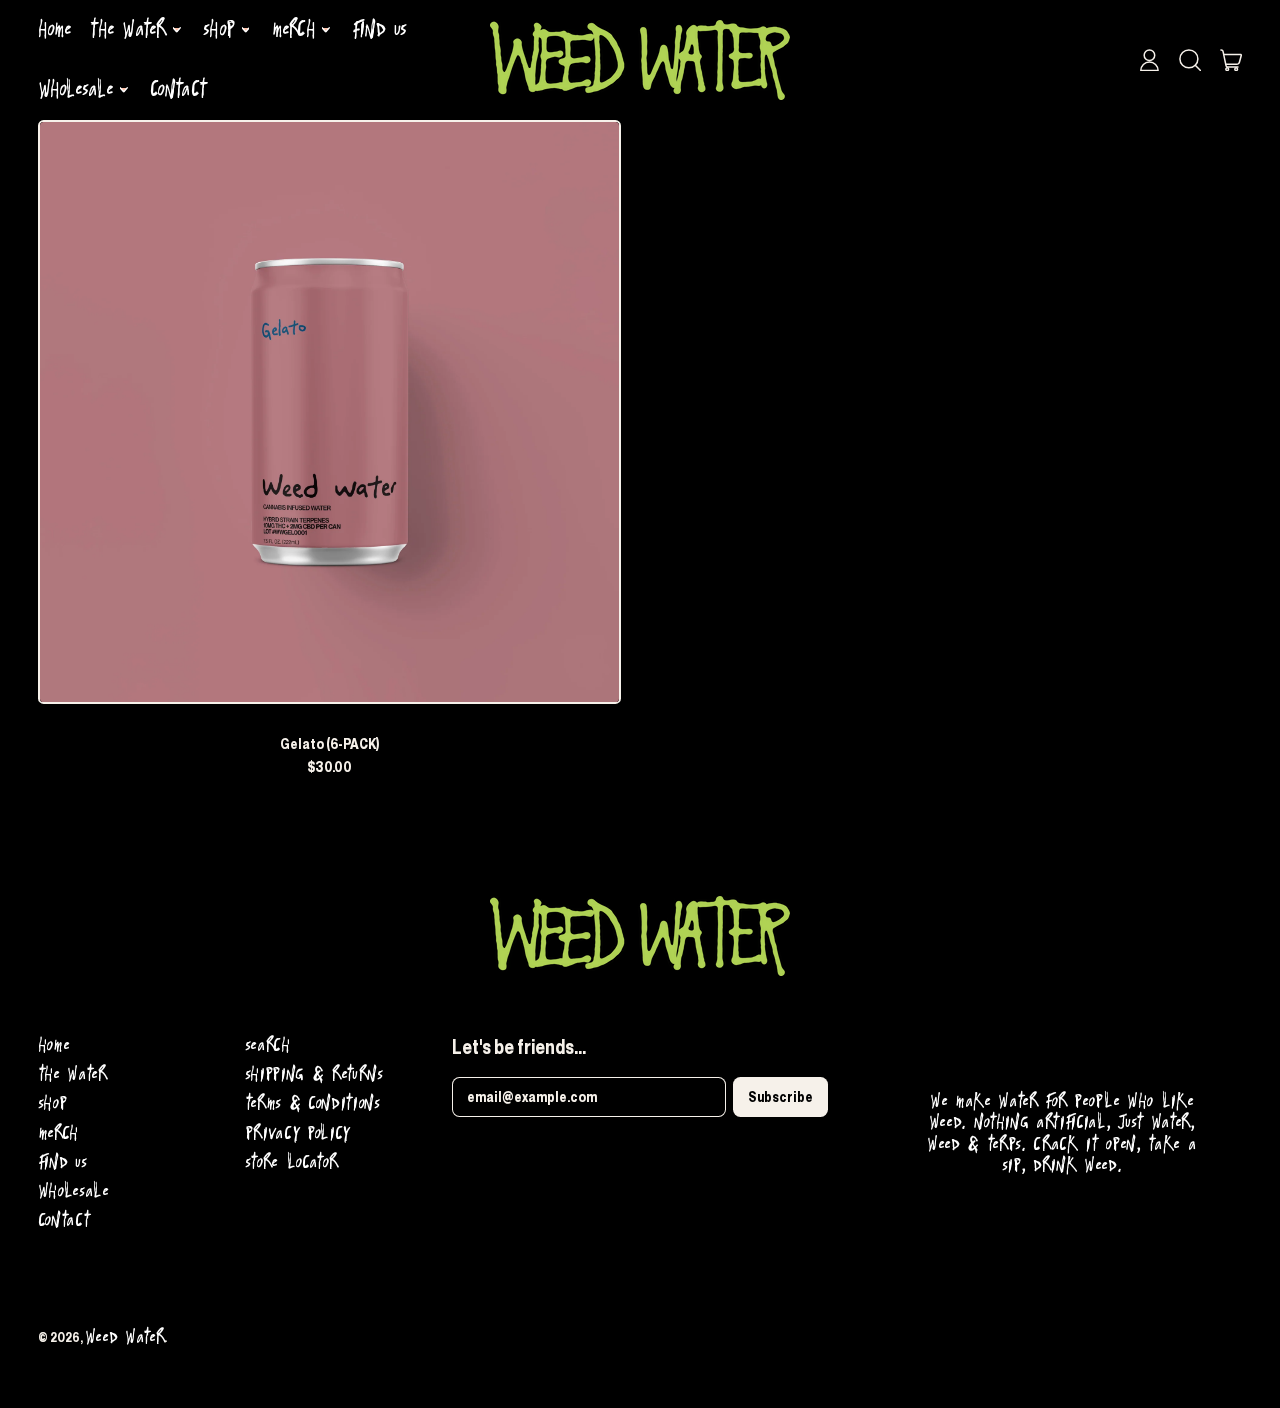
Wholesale (73, 1191)
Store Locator (291, 1162)
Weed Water (125, 1337)
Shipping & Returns (314, 1074)
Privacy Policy (297, 1133)
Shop (52, 1103)
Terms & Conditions (312, 1103)
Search (267, 1045)
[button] (1189, 60)
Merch (58, 1133)
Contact (178, 90)
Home (55, 30)
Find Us (379, 30)
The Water (72, 1074)
